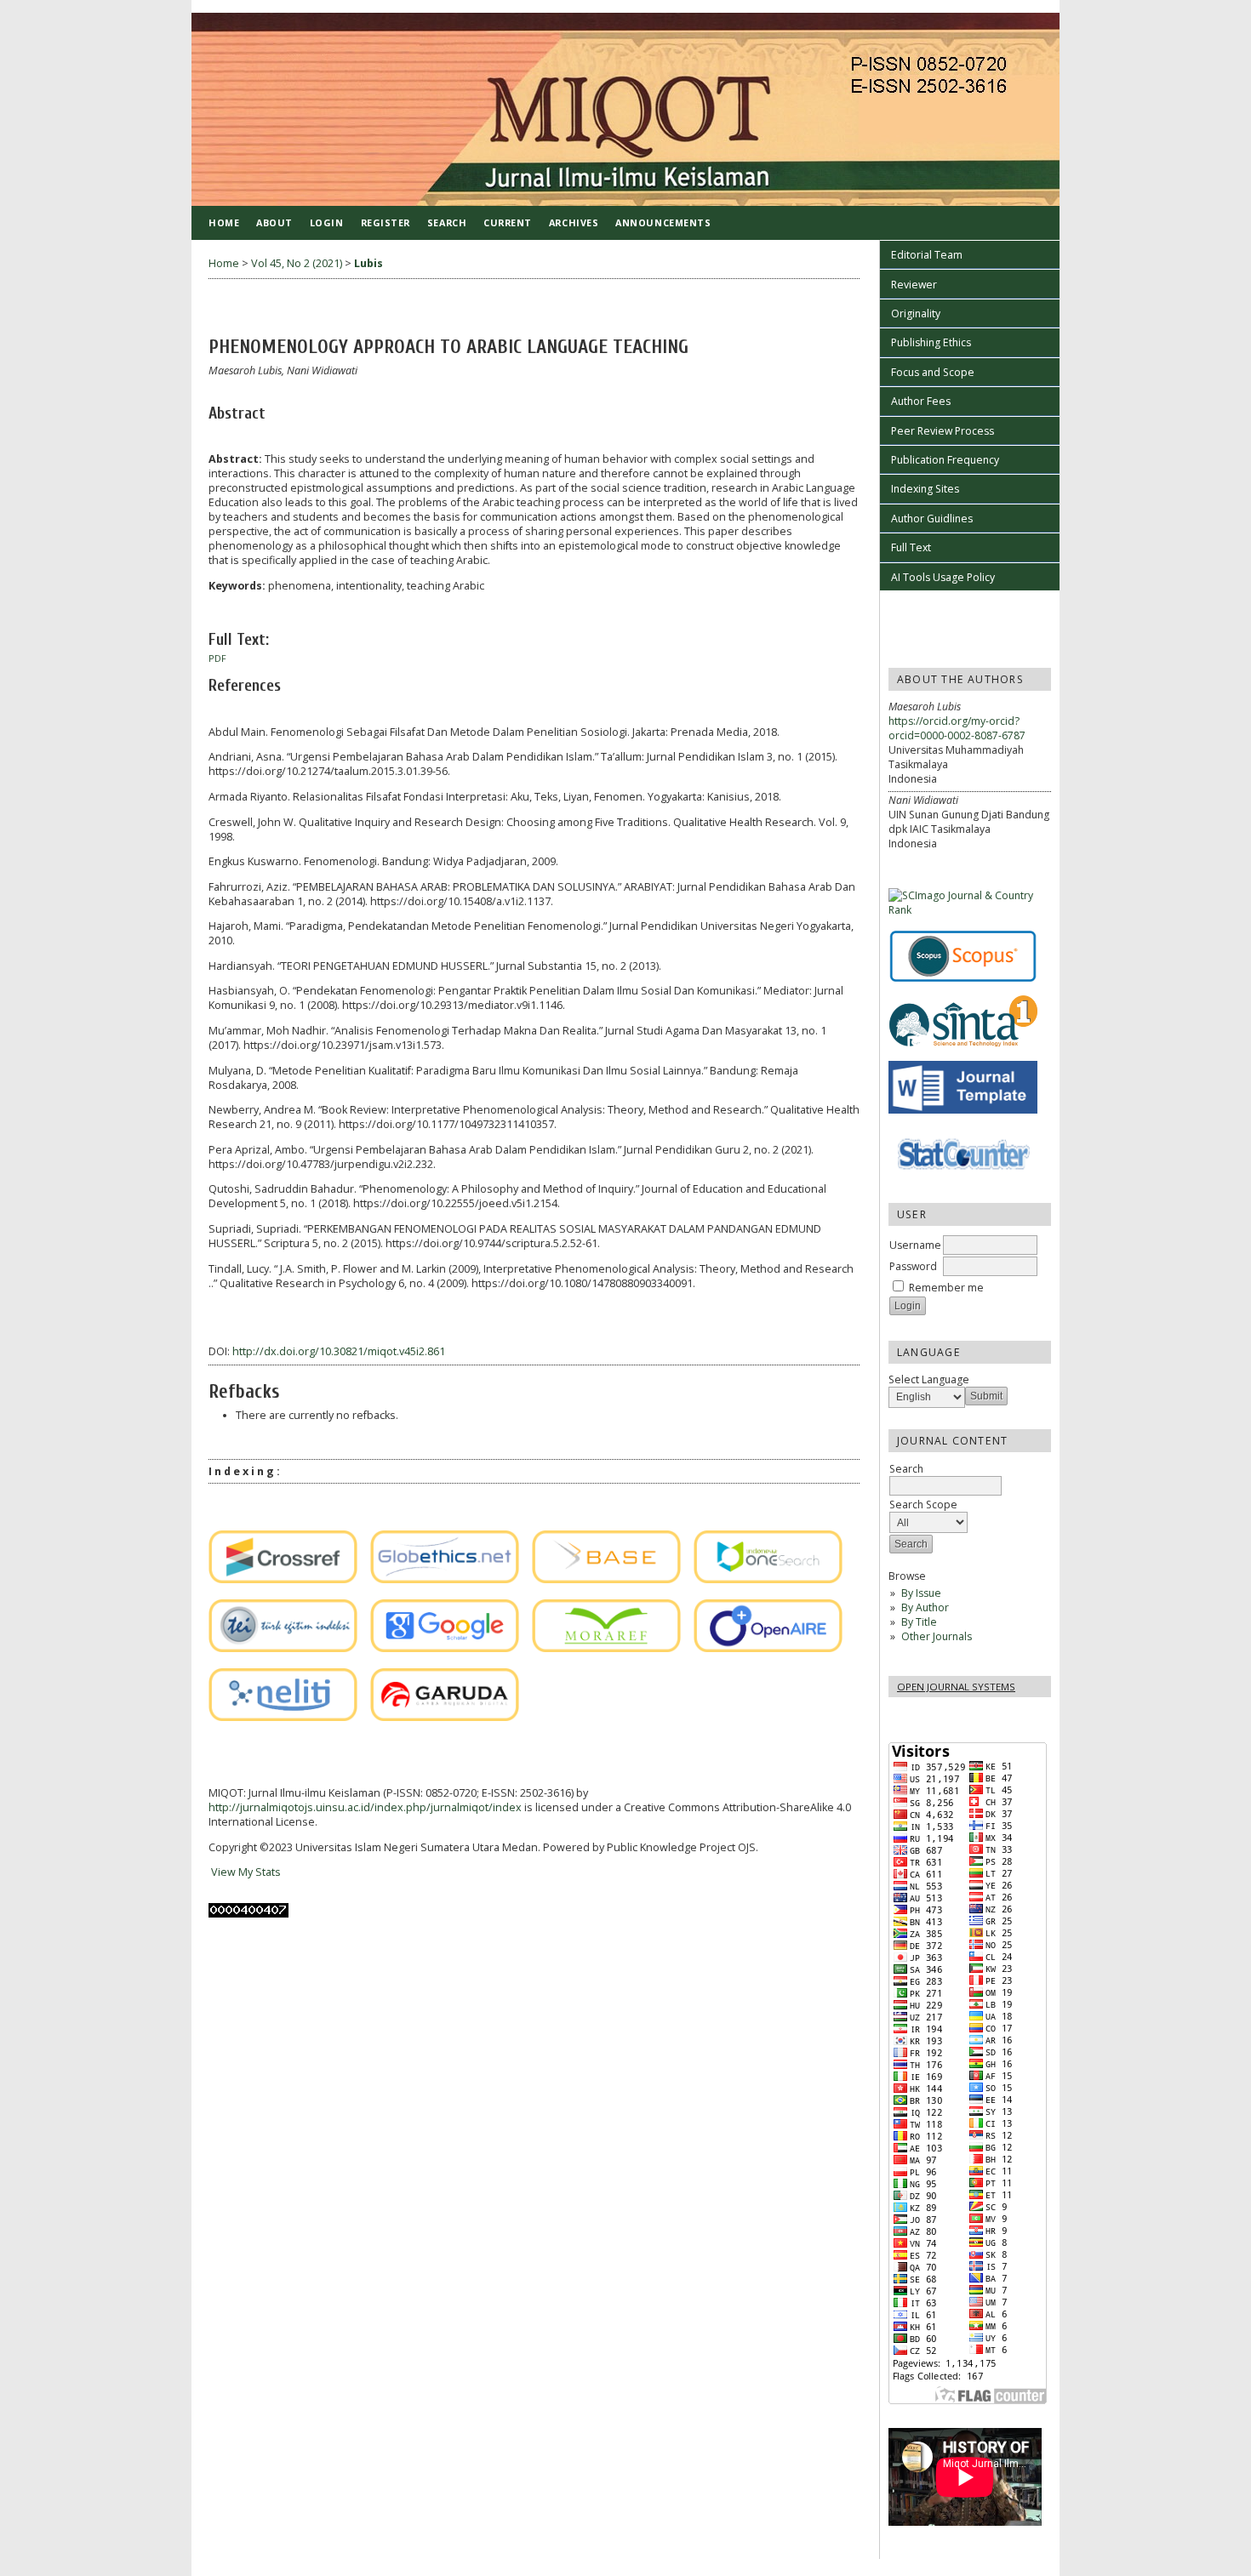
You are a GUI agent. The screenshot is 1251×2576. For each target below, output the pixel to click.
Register (386, 222)
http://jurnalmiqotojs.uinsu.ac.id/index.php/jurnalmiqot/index (365, 1807)
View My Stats (245, 1872)
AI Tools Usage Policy (943, 577)
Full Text (911, 547)
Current (508, 222)
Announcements (663, 222)
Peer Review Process (943, 431)
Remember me (946, 1288)
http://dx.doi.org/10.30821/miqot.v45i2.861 (339, 1351)
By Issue (921, 1593)
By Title (919, 1622)
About (274, 222)
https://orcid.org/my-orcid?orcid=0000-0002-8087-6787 (957, 728)
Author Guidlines (932, 519)
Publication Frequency (945, 460)
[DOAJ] (214, 1504)
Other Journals (937, 1636)
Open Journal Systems (956, 1687)
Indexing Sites (925, 489)
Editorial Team (927, 255)
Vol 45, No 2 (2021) (297, 263)
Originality (916, 313)
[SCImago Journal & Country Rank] (970, 910)
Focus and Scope (933, 372)
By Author (925, 1607)
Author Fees (921, 401)
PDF (217, 658)
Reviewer (914, 285)
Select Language (929, 1379)
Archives (574, 222)
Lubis (368, 263)
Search (447, 222)
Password (913, 1266)
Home (224, 222)
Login (327, 222)
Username (915, 1245)
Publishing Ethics (931, 342)
